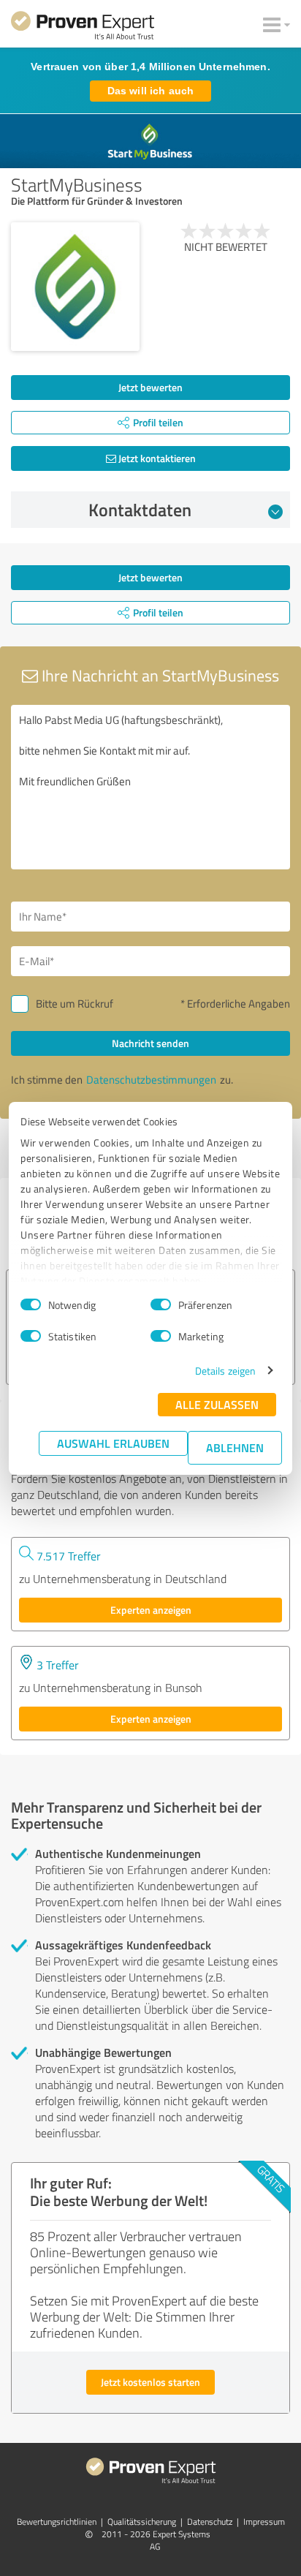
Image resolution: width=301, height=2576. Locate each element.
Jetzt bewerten (150, 387)
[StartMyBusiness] (75, 287)
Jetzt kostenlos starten (150, 2382)
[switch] (161, 1304)
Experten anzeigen (151, 1610)
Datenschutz (210, 2522)
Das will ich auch (150, 91)
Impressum (264, 2522)
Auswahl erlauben (113, 1443)
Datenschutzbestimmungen (151, 1080)
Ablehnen (235, 1447)
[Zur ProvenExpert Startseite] (83, 28)
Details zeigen (225, 1371)
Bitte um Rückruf (75, 1004)
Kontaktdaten (140, 510)
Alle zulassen (217, 1404)
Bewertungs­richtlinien (57, 2522)
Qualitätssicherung (142, 2522)
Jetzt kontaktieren (156, 458)
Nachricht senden (150, 1043)
